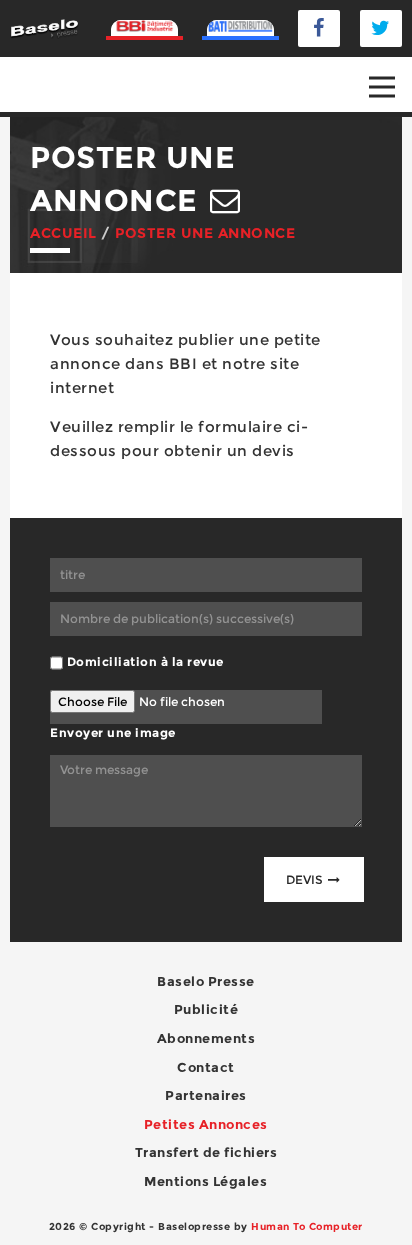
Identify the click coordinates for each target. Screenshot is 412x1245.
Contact (206, 1067)
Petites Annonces (206, 1124)
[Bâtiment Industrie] (145, 29)
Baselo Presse (206, 981)
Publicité (206, 1009)
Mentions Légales (205, 1181)
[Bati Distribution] (241, 29)
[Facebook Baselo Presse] (319, 28)
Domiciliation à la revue (145, 661)
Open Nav (382, 87)
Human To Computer (307, 1226)
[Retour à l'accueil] (44, 27)
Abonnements (206, 1038)
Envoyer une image (113, 732)
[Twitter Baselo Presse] (381, 28)
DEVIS (306, 879)
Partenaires (206, 1095)
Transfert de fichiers (206, 1152)
